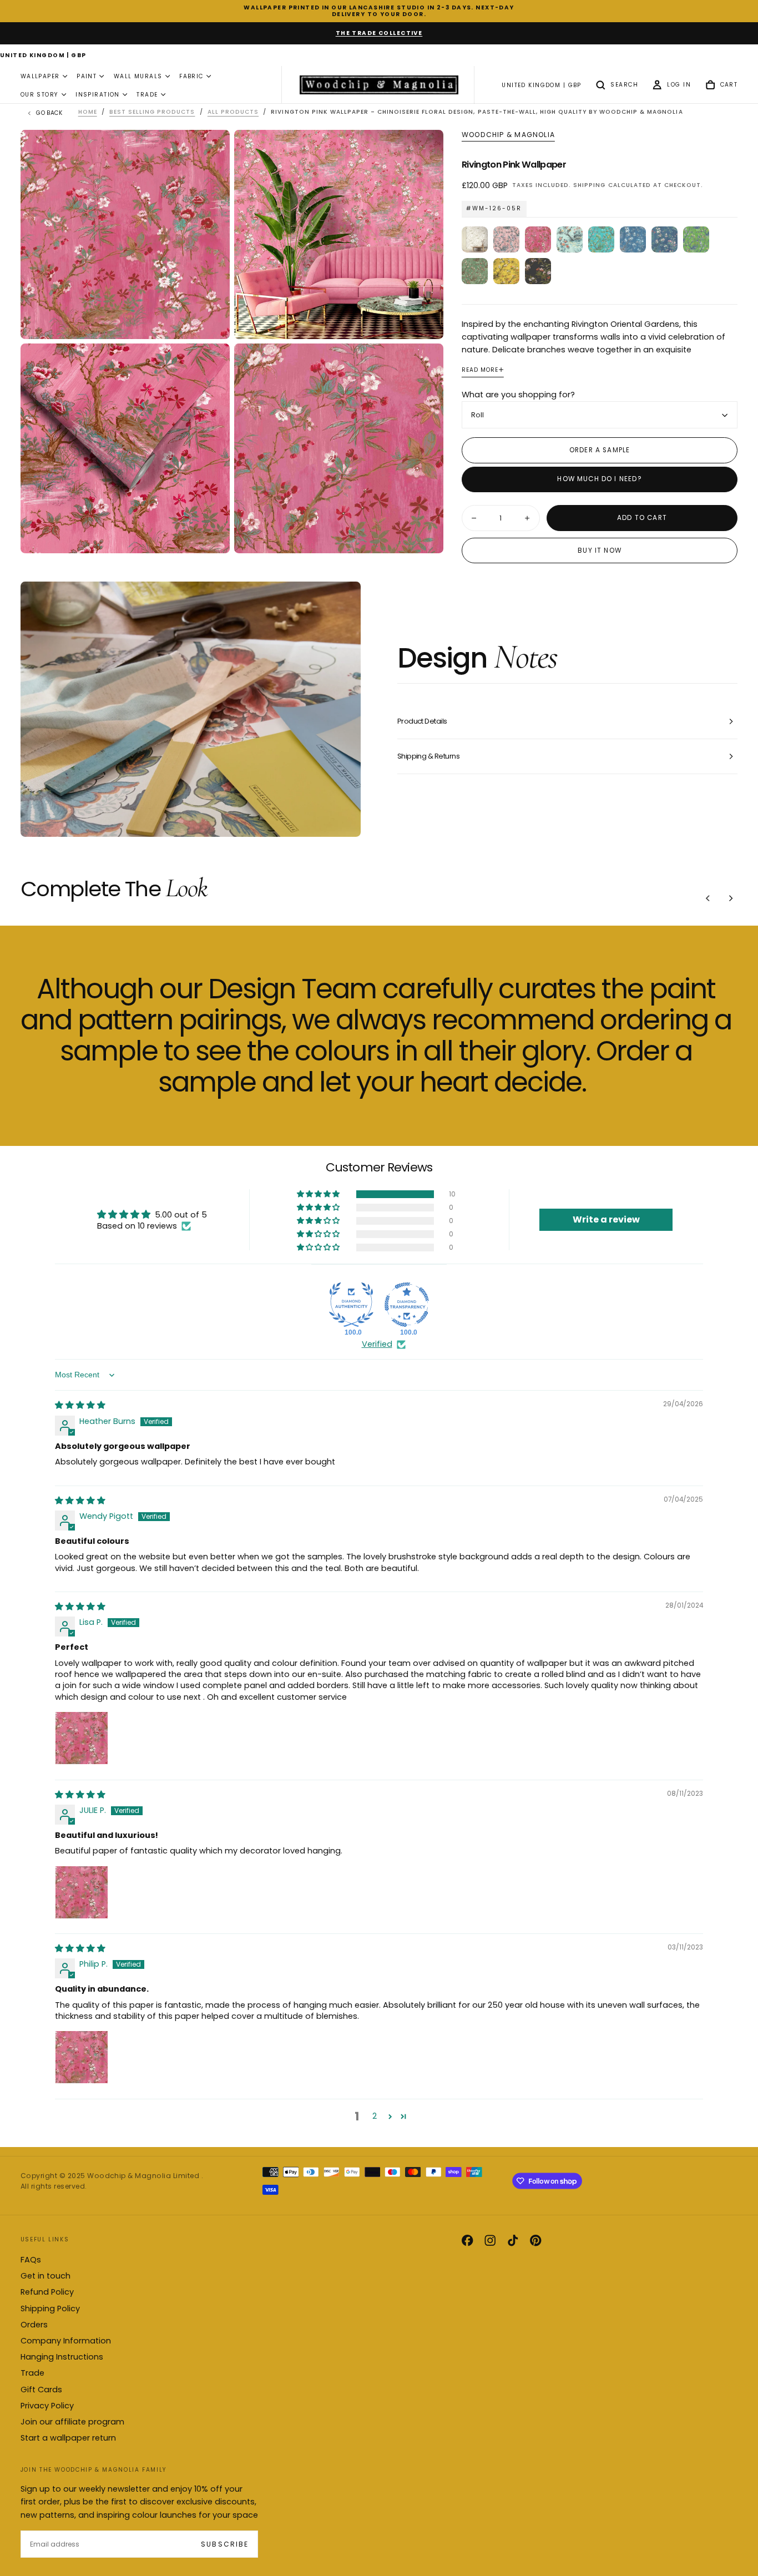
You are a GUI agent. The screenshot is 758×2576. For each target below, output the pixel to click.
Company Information (66, 2341)
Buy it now (600, 550)
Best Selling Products (152, 112)
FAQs (31, 2260)
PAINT (87, 76)
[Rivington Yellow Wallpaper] (506, 271)
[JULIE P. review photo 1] (82, 1892)
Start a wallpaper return (68, 2438)
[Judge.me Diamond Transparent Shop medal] (407, 1305)
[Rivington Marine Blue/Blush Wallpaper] (664, 239)
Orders (34, 2325)
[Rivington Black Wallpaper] (538, 271)
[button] (43, 56)
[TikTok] (513, 2240)
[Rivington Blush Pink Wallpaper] (506, 239)
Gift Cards (41, 2390)
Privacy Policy (47, 2406)
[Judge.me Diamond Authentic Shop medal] (351, 1305)
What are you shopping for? (518, 395)
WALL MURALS (138, 76)
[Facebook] (467, 2240)
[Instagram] (490, 2240)
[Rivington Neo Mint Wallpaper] (570, 239)
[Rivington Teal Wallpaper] (601, 239)
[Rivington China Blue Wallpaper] (633, 239)
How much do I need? (599, 479)
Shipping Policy (50, 2309)
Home (88, 112)
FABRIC (191, 76)
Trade (32, 2373)
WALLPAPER (40, 76)
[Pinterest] (535, 2240)
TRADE (147, 95)
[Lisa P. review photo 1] (82, 1738)
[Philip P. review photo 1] (82, 2057)
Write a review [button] (606, 1219)
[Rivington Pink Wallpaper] (538, 239)
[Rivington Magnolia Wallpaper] (475, 239)
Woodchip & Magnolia (508, 135)
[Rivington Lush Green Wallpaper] (696, 239)
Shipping (589, 185)
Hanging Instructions (62, 2357)
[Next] (731, 898)
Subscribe (224, 2544)
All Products (233, 112)
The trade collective (379, 33)
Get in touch (46, 2276)
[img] (80, 1405)
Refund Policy (47, 2292)
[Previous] (708, 898)
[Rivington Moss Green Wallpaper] (475, 271)
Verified (377, 1344)
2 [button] (375, 2116)
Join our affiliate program (72, 2422)
